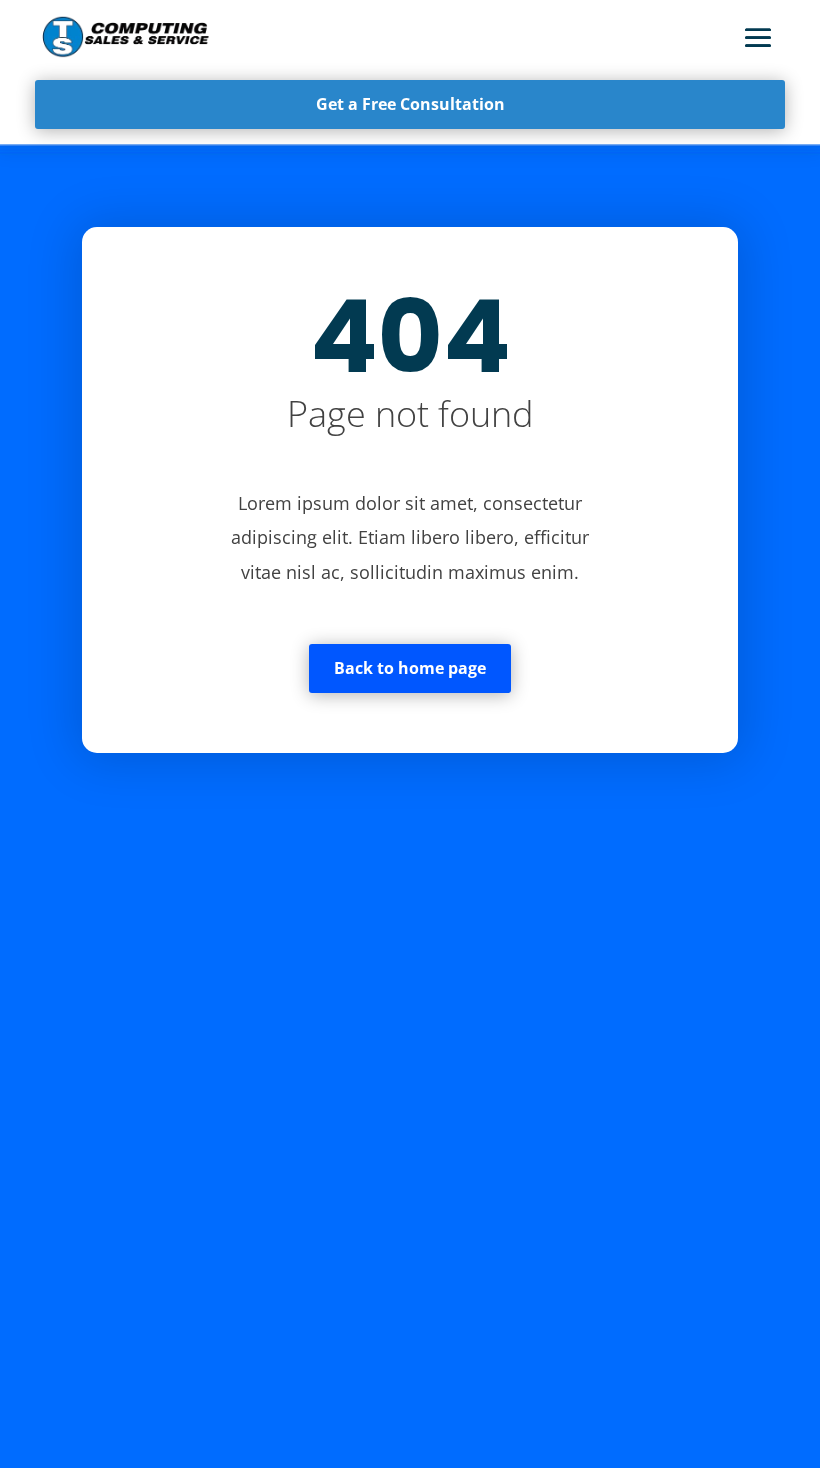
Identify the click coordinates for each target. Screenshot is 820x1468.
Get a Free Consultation (410, 104)
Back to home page (410, 668)
